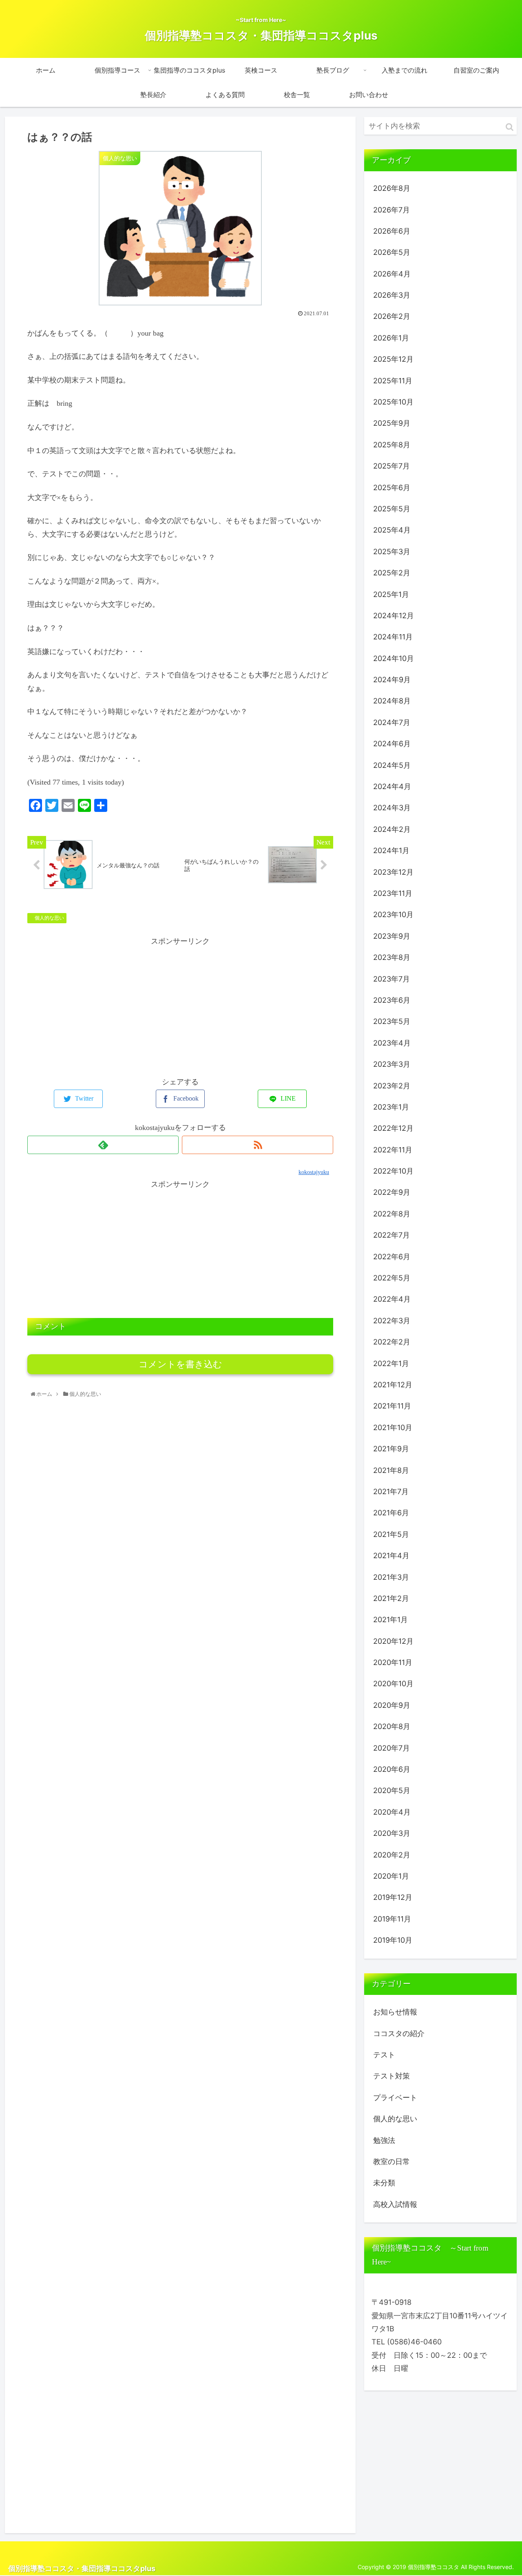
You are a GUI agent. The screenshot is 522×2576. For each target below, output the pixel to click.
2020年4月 (392, 1812)
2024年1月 (391, 850)
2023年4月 (392, 1043)
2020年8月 (392, 1726)
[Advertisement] (180, 1005)
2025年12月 (393, 359)
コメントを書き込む (180, 1364)
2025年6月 (392, 488)
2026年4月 (392, 274)
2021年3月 (391, 1577)
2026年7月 (391, 210)
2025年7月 (391, 466)
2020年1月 (391, 1876)
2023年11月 (393, 893)
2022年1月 (391, 1363)
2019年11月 (392, 1919)
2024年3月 (392, 808)
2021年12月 (393, 1385)
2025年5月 (392, 509)
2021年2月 (391, 1598)
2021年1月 (390, 1620)
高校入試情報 (395, 2204)
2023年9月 (392, 936)
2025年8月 (392, 445)
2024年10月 (394, 658)
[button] (510, 127)
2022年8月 (392, 1214)
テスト (384, 2055)
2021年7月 (391, 1491)
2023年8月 (392, 957)
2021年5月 (391, 1534)
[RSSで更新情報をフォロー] (258, 1145)
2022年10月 (393, 1171)
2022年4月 (392, 1299)
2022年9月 (392, 1192)
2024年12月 (394, 616)
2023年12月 (393, 872)
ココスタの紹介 (399, 2033)
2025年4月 (392, 530)
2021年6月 (391, 1513)
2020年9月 (392, 1705)
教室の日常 (391, 2161)
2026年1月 (391, 338)
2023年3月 (392, 1064)
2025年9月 (392, 423)
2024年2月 (392, 829)
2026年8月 (392, 188)
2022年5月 (392, 1278)
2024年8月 (392, 701)
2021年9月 (391, 1449)
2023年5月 (392, 1021)
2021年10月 (393, 1427)
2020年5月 (392, 1790)
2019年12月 (393, 1897)
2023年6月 (392, 1000)
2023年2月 (392, 1086)
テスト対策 (391, 2076)
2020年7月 (391, 1748)
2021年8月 (391, 1470)
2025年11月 (393, 381)
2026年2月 (392, 316)
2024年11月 (393, 637)
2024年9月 (392, 680)
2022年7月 (391, 1235)
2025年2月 (392, 573)
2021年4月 (391, 1556)
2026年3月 (392, 295)
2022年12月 (393, 1128)
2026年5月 (392, 252)
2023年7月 (391, 979)
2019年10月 (393, 1940)
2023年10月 (393, 914)
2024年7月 (392, 722)
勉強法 (384, 2140)
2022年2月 (392, 1342)
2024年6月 (392, 744)
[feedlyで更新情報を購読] (103, 1145)
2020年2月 (392, 1855)
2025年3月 (392, 552)
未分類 (384, 2183)
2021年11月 (392, 1406)
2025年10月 (393, 402)
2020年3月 (392, 1833)
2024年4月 (392, 786)
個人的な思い (49, 918)
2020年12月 (393, 1641)
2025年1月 (391, 594)
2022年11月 (393, 1150)
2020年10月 (393, 1684)
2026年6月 (392, 231)
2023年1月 (391, 1107)
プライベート (395, 2097)
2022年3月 (392, 1321)
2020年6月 (392, 1769)
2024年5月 (392, 765)
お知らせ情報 (395, 2012)
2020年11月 (393, 1662)
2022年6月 (392, 1257)
